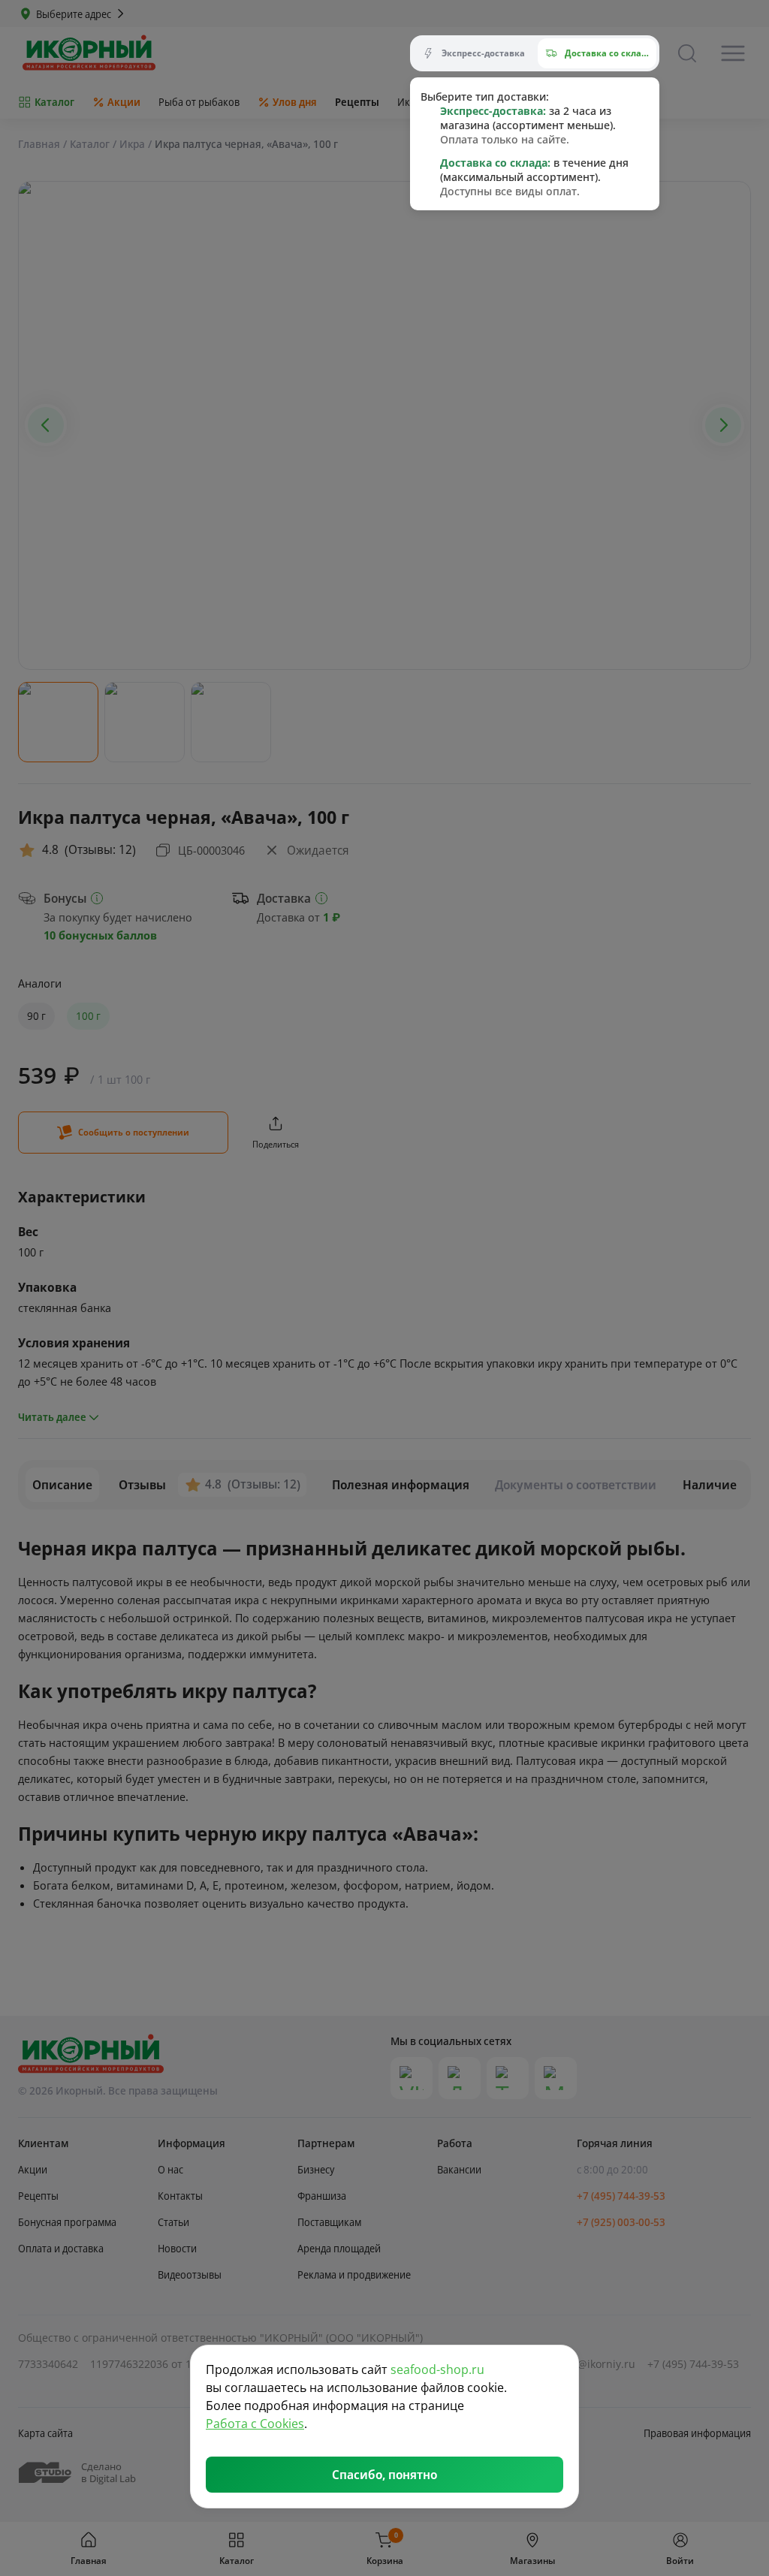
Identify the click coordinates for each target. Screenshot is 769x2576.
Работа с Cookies (255, 2424)
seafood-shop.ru (437, 2369)
